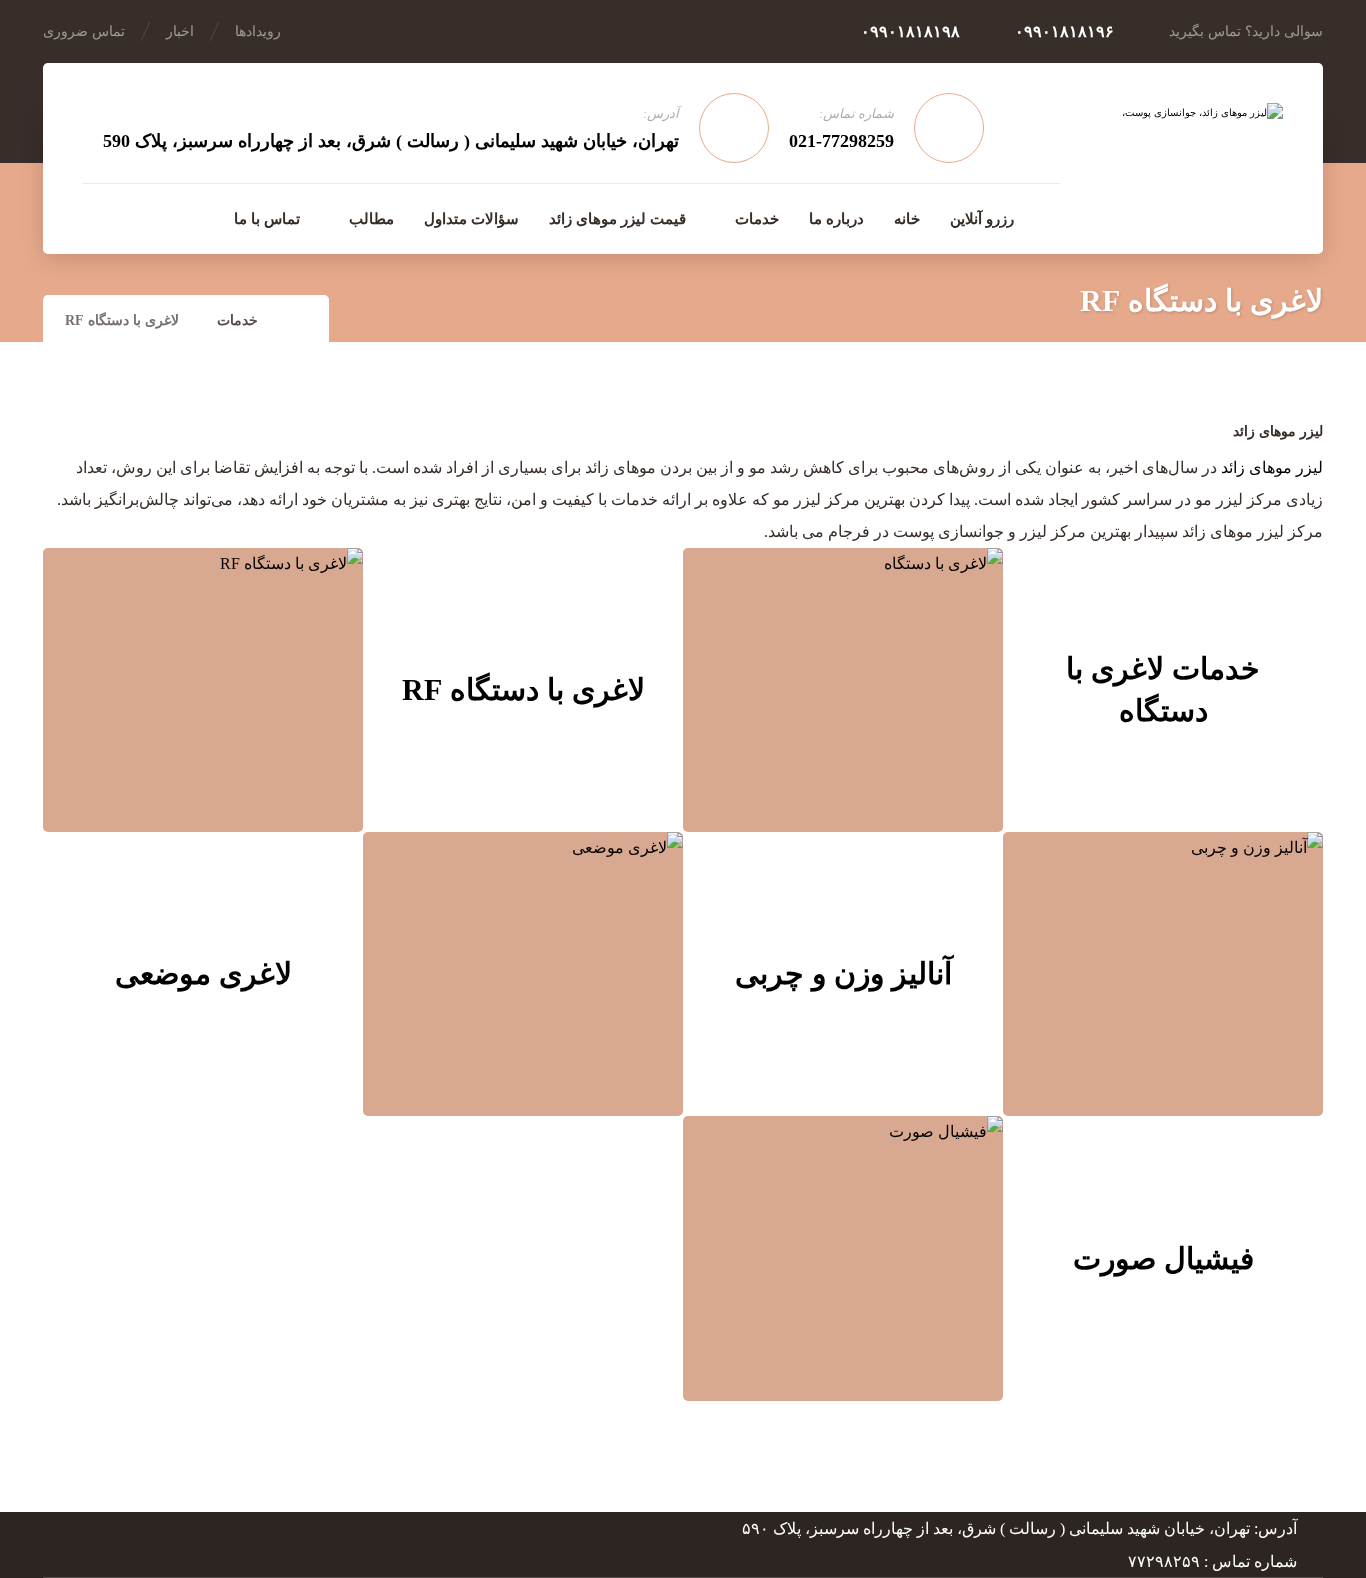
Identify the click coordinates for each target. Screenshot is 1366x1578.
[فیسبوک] (183, 218)
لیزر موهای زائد (1272, 467)
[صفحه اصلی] (301, 320)
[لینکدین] (141, 218)
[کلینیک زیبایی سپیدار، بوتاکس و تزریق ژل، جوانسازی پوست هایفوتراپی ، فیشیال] (1178, 157)
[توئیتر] (99, 218)
